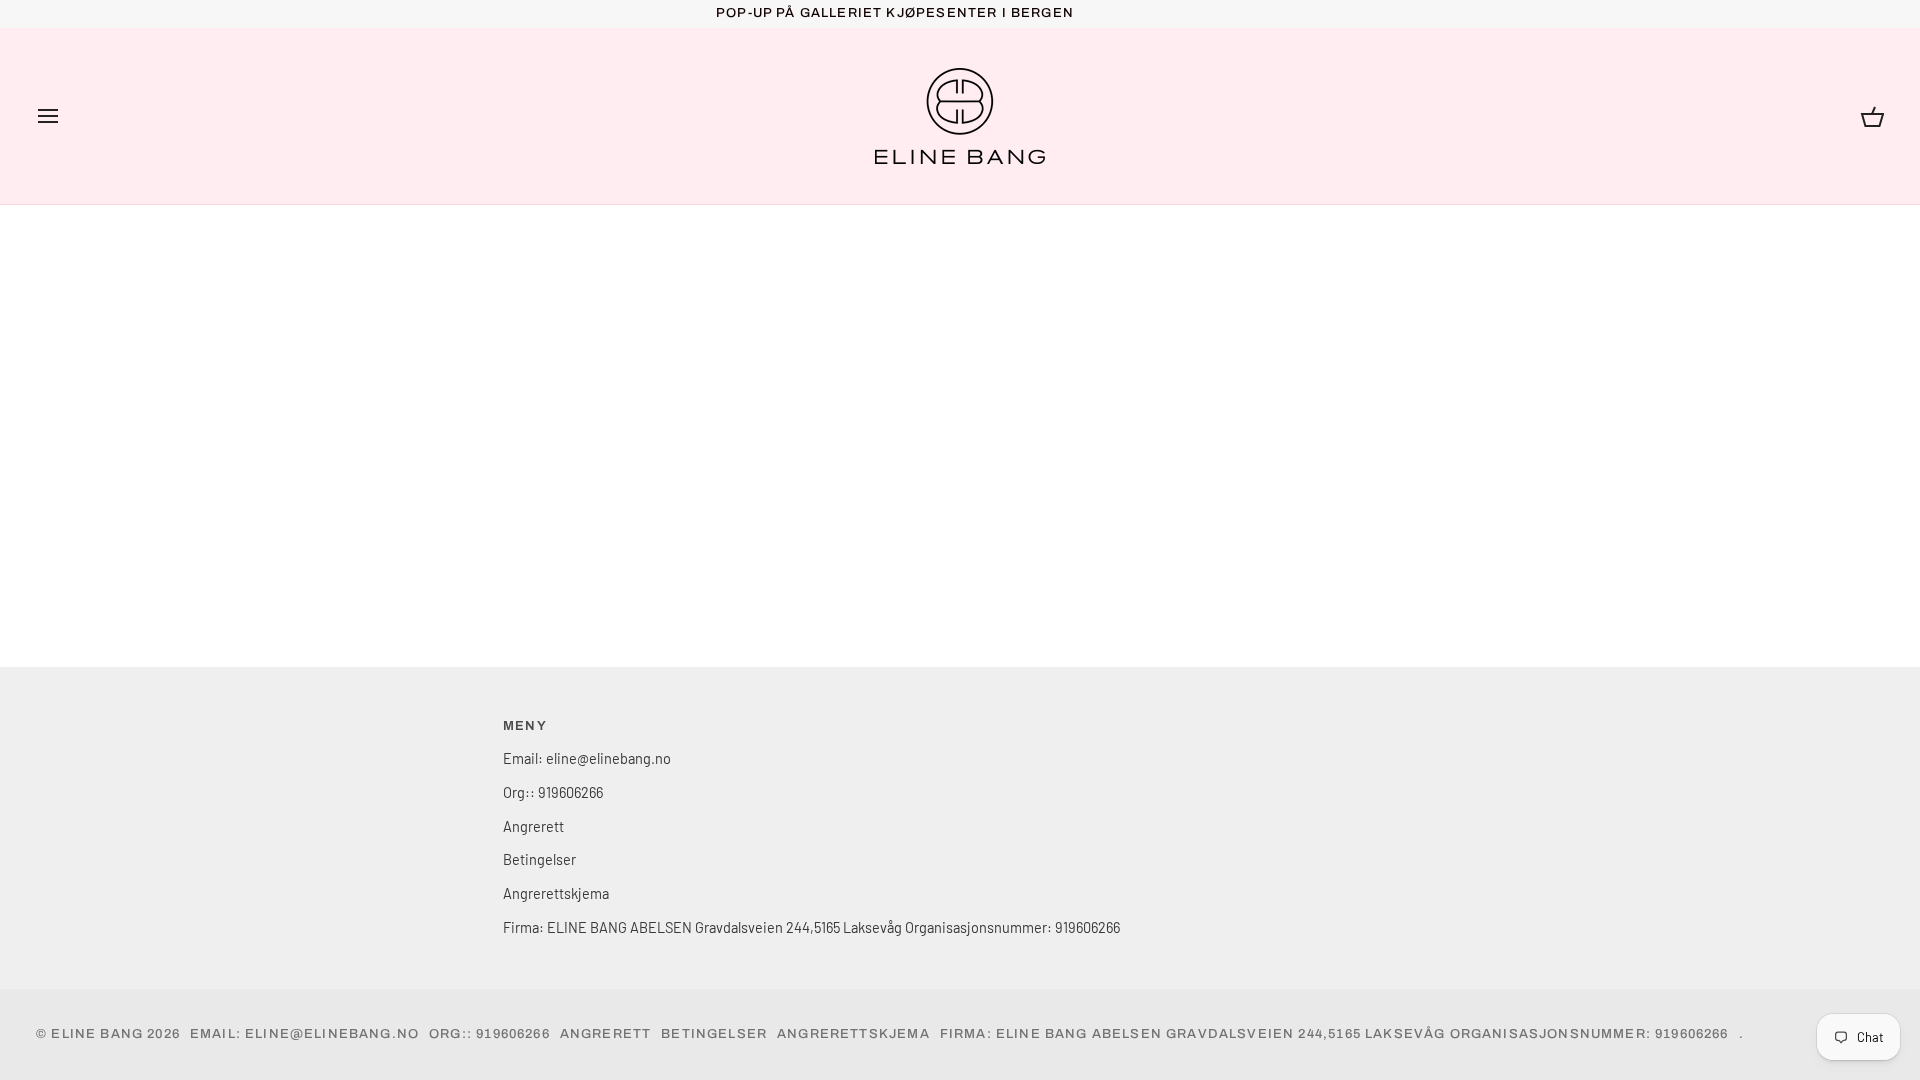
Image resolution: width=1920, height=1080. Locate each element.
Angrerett (533, 826)
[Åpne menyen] (66, 116)
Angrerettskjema (556, 893)
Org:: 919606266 (553, 792)
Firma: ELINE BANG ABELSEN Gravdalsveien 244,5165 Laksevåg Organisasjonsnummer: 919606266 (811, 927)
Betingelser (539, 859)
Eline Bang (97, 1034)
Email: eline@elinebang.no (587, 758)
